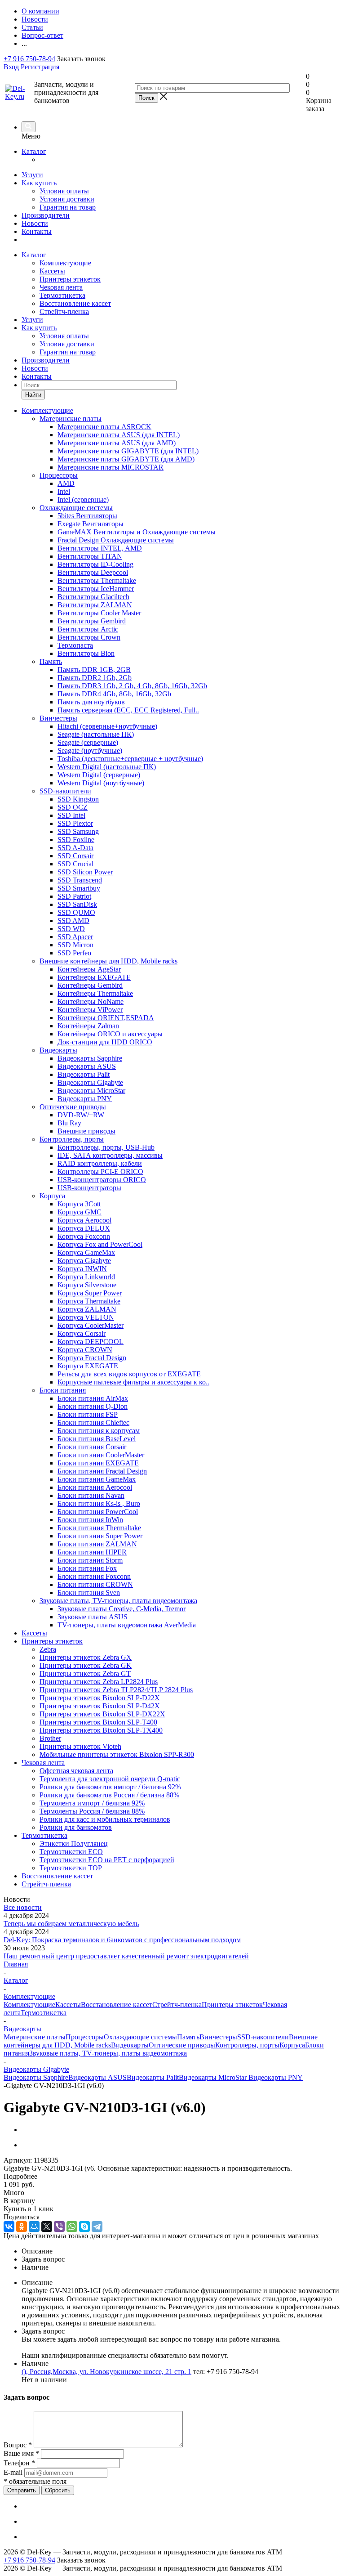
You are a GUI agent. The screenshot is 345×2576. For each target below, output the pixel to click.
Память (188, 2037)
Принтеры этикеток (70, 279)
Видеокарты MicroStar (214, 2077)
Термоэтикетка (62, 295)
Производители (46, 215)
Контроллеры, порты (247, 2045)
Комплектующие (65, 263)
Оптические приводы (182, 2045)
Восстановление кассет (75, 303)
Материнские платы (35, 2037)
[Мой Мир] (34, 2227)
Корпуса (292, 2045)
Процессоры (85, 2037)
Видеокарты (130, 2045)
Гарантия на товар (68, 207)
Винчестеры (218, 2037)
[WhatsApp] (72, 2227)
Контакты (37, 231)
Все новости (23, 1907)
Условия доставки (67, 199)
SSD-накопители (263, 2037)
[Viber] (59, 2227)
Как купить (39, 183)
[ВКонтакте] (9, 2227)
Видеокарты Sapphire (36, 2077)
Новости (35, 223)
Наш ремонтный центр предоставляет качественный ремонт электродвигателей (126, 1956)
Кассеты (52, 271)
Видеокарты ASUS (97, 2077)
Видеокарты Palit (153, 2077)
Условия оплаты (64, 191)
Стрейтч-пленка (64, 311)
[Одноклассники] (22, 2227)
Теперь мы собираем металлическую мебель (71, 1924)
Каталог (34, 151)
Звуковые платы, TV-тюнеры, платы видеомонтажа (108, 2053)
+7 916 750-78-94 (29, 59)
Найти (33, 395)
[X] (47, 2227)
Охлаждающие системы (140, 2037)
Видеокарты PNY (276, 2077)
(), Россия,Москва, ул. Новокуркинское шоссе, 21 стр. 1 (106, 2372)
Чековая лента (61, 287)
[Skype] (84, 2227)
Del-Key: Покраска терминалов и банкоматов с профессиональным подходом (122, 1940)
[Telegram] (97, 2227)
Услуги (32, 175)
